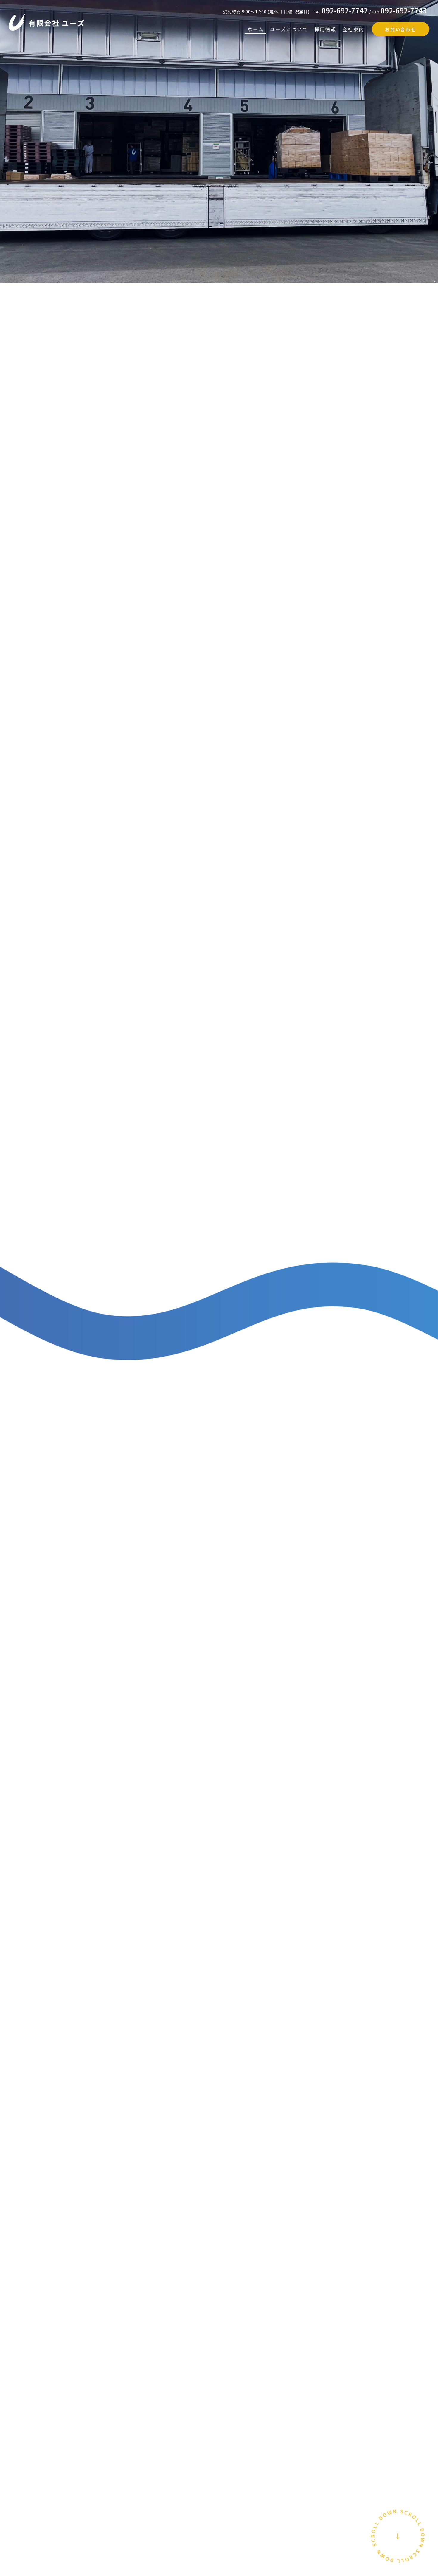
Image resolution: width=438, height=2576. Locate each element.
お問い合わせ (400, 29)
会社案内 (353, 29)
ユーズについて (289, 29)
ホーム (256, 29)
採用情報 (325, 29)
